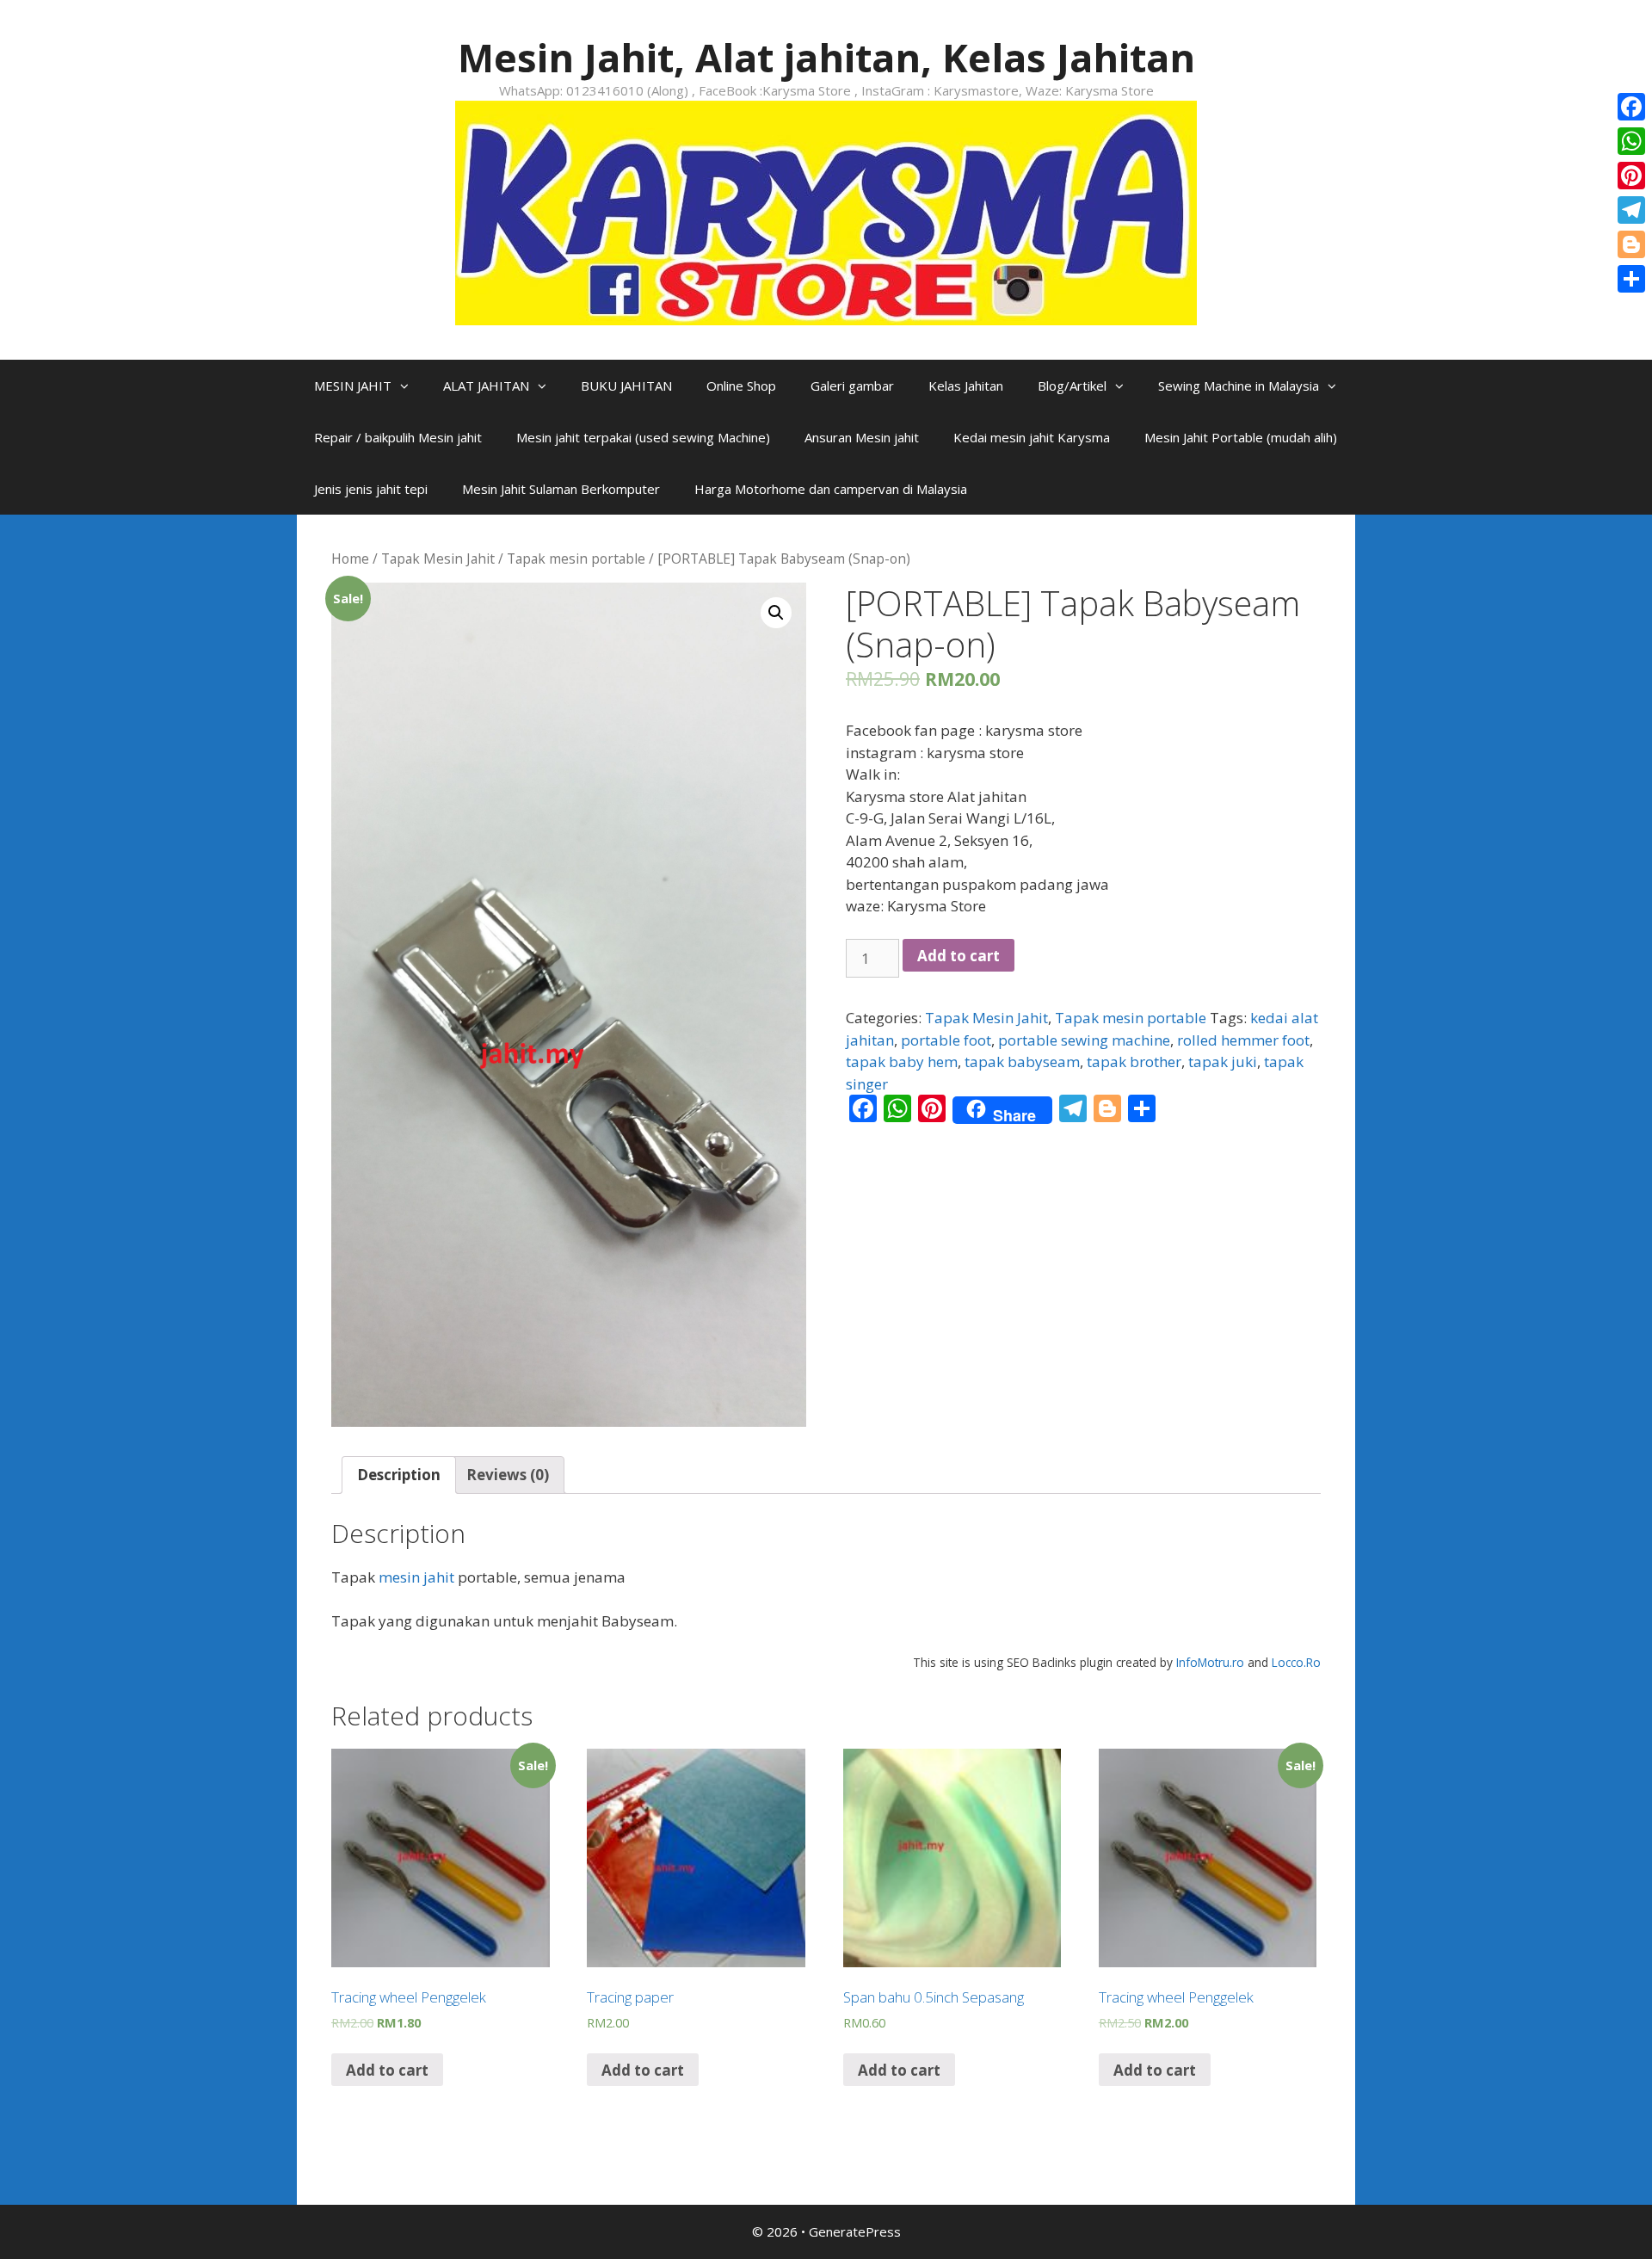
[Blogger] (1631, 244)
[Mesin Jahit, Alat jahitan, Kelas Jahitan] (826, 211)
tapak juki (1223, 1062)
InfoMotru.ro (1210, 1662)
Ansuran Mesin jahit (862, 437)
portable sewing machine (1084, 1040)
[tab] (399, 1475)
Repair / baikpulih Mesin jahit (398, 437)
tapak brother (1134, 1062)
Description (399, 1475)
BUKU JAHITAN (626, 386)
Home (350, 559)
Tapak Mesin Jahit (438, 559)
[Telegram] (1631, 210)
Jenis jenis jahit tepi (371, 489)
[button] (409, 386)
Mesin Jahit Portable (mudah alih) (1241, 437)
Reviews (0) (508, 1475)
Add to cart (959, 956)
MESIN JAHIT (353, 386)
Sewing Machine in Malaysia (1239, 386)
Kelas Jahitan (966, 386)
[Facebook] (1631, 107)
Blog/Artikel (1072, 386)
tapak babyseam (1022, 1062)
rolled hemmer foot (1243, 1040)
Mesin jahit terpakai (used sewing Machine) (643, 437)
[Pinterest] (1631, 176)
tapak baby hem (902, 1062)
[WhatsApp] (1631, 141)
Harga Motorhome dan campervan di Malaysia (831, 489)
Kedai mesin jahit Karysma (1032, 437)
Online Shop (741, 386)
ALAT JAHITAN (486, 386)
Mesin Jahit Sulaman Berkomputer (561, 489)
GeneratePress (855, 2231)
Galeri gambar (852, 386)
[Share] (1631, 279)
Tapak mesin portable (576, 559)
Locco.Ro (1296, 1662)
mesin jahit (416, 1577)
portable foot (946, 1040)
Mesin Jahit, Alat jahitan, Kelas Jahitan (826, 57)
